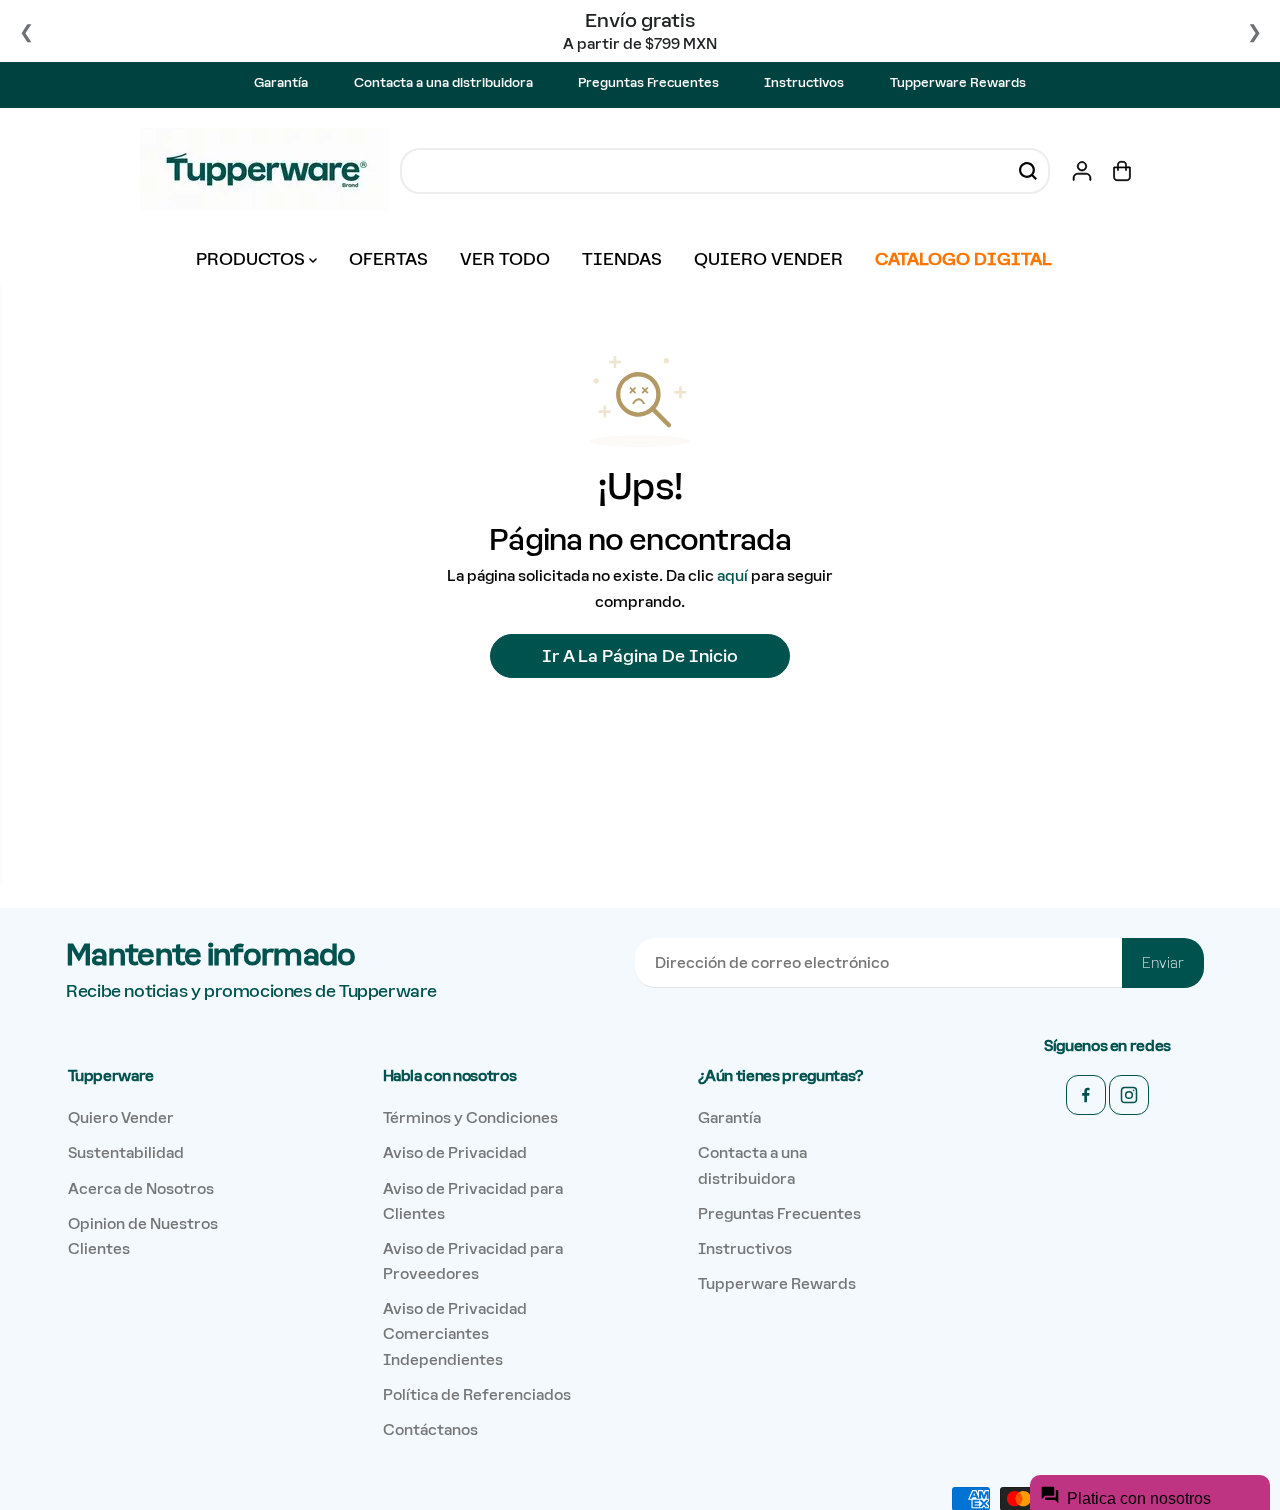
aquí (732, 575)
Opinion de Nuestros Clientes (143, 1236)
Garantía (281, 82)
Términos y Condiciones (470, 1117)
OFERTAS (388, 259)
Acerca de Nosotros (141, 1188)
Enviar (1163, 963)
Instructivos (804, 82)
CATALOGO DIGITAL (963, 259)
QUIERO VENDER (768, 259)
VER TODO (505, 259)
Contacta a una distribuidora (443, 82)
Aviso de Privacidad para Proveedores (473, 1261)
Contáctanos (430, 1429)
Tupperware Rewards (958, 82)
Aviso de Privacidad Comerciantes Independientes (455, 1333)
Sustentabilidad (126, 1152)
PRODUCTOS (252, 259)
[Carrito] (1122, 171)
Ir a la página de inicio (640, 656)
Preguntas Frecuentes (648, 82)
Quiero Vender (121, 1117)
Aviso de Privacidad (455, 1152)
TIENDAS (622, 259)
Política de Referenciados (477, 1394)
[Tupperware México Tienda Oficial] (265, 171)
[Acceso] (1082, 171)
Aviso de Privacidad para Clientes (473, 1201)
